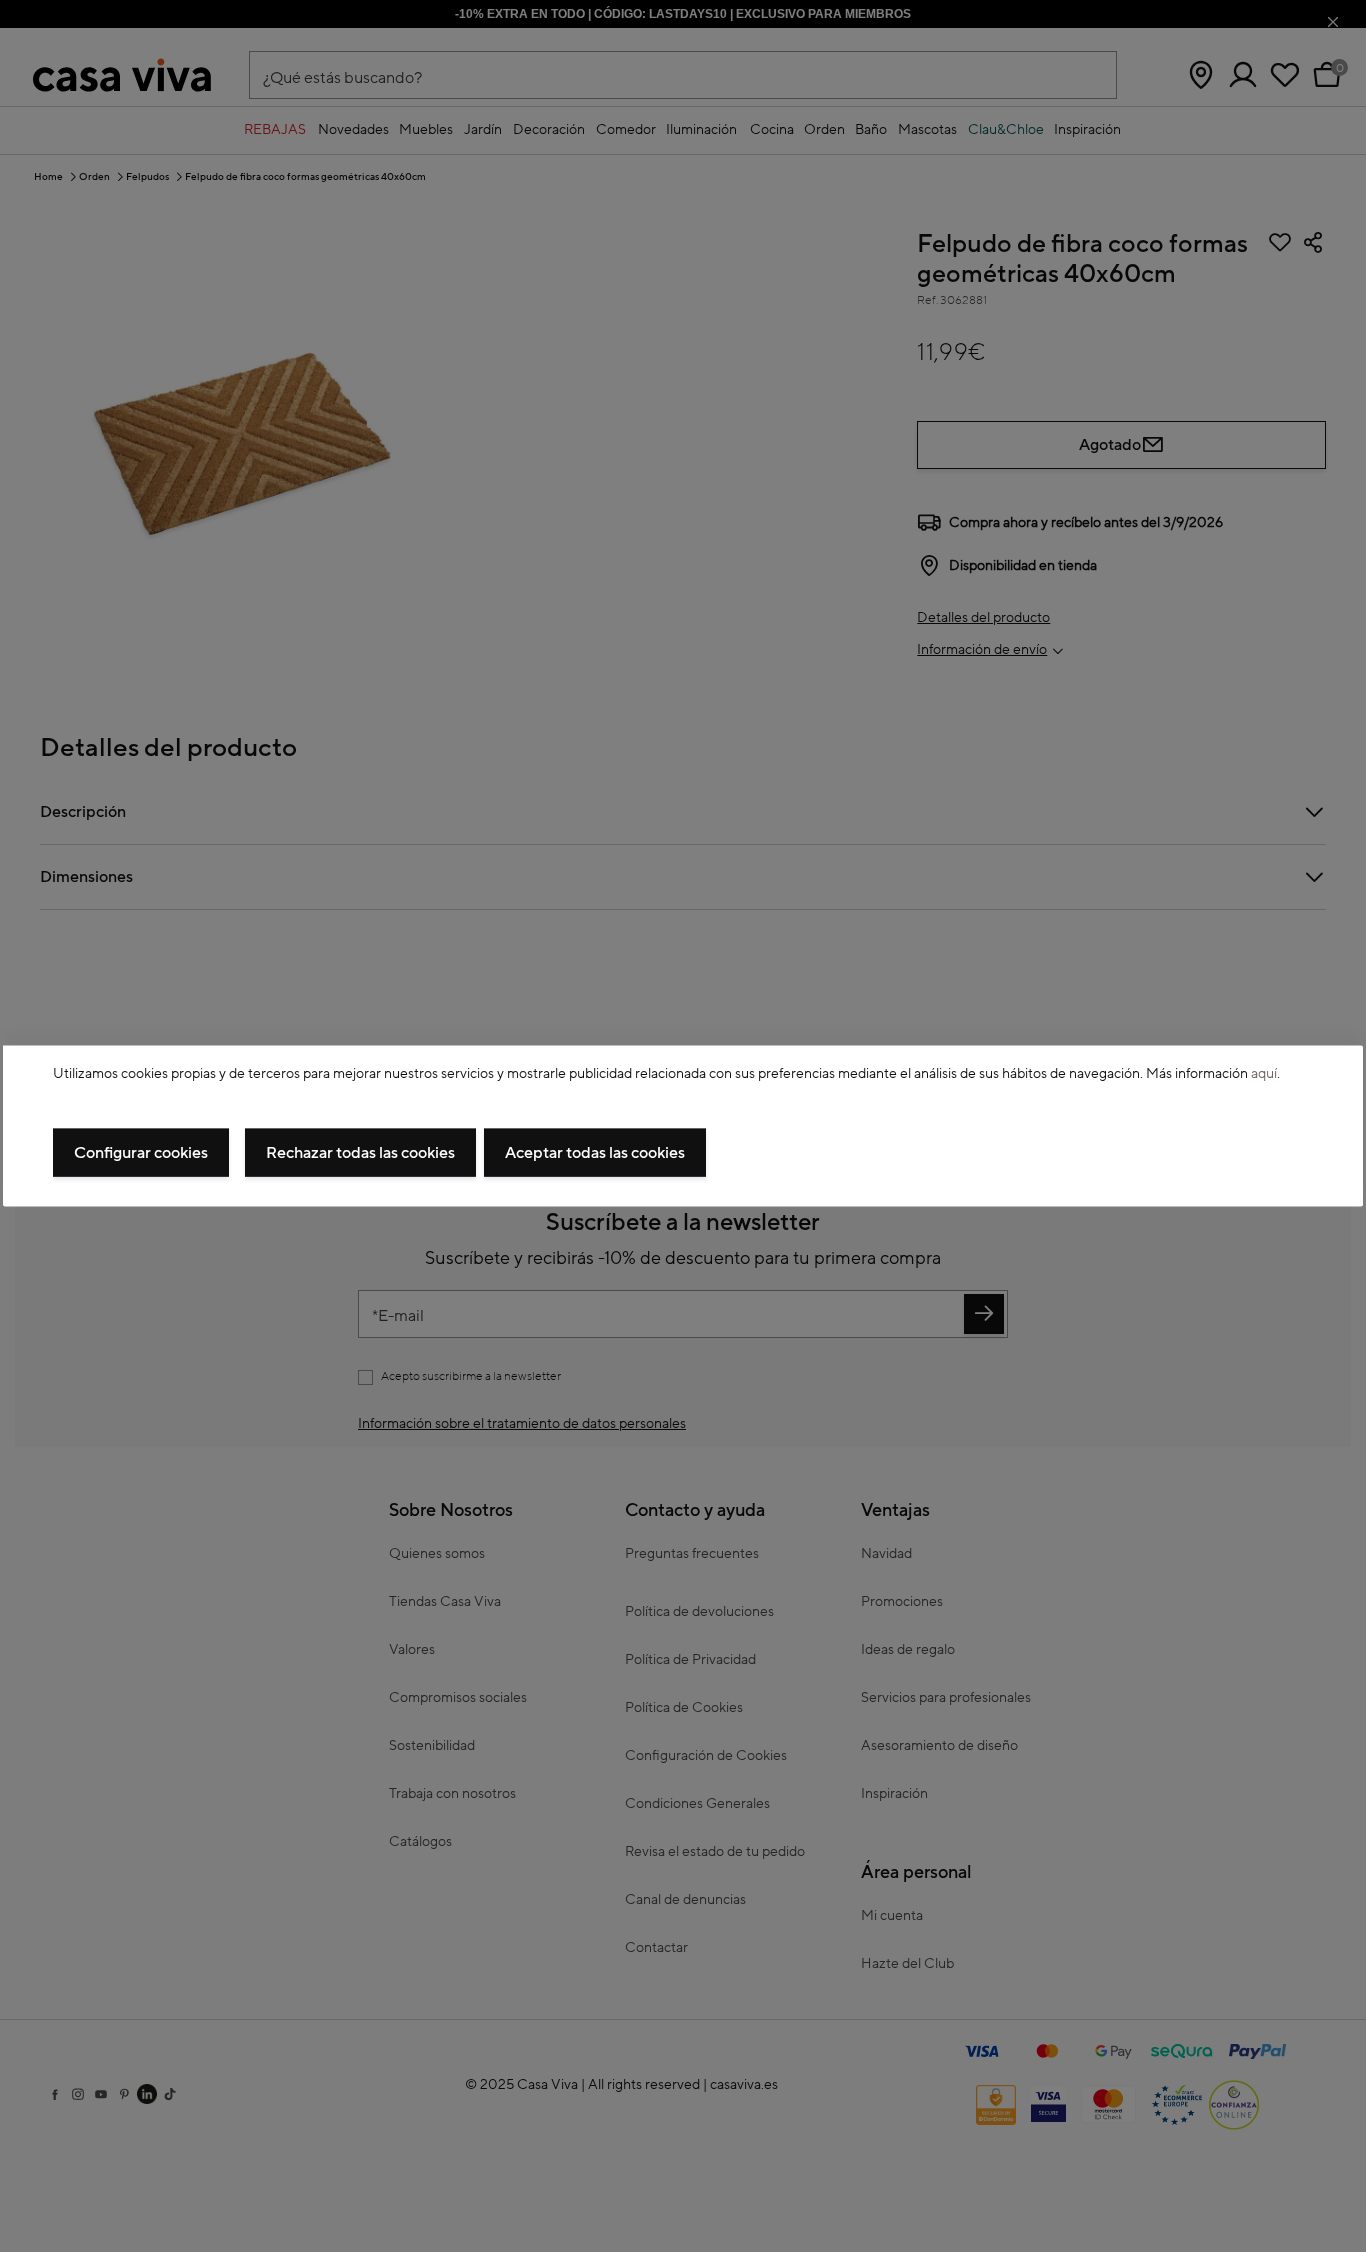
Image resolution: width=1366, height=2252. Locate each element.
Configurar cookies (141, 1152)
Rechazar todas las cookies (360, 1152)
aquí (1264, 1074)
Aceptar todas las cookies (595, 1152)
